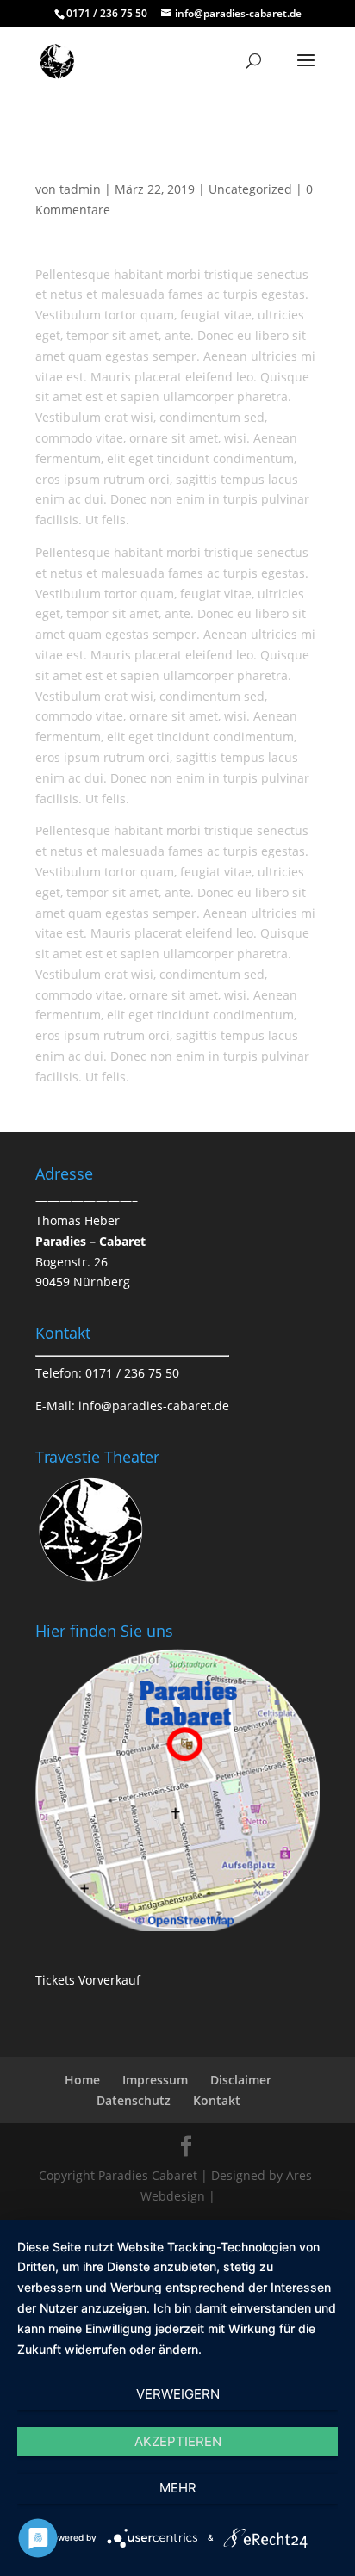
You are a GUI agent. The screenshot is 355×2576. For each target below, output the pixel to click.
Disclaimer (241, 2080)
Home (82, 2080)
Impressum (155, 2080)
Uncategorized (250, 189)
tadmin (80, 189)
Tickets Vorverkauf (88, 1980)
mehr (178, 2488)
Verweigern (178, 2394)
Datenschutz (134, 2100)
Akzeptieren (178, 2441)
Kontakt (217, 2100)
